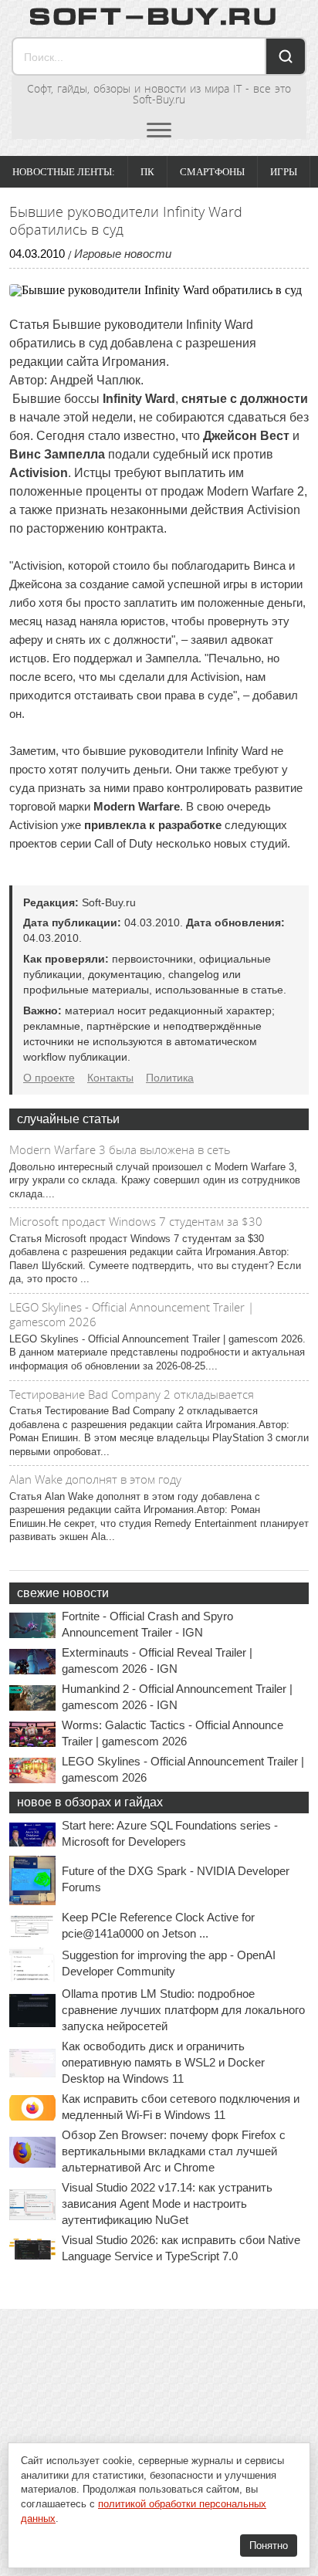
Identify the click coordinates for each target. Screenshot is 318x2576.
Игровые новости (123, 254)
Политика (170, 1078)
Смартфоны (212, 172)
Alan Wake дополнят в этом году (95, 1479)
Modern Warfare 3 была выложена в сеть (120, 1149)
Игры (284, 172)
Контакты (110, 1078)
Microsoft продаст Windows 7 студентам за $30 (136, 1221)
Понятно (269, 2546)
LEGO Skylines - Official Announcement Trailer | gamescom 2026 (132, 1315)
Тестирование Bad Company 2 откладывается (132, 1394)
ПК (147, 172)
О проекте (49, 1078)
